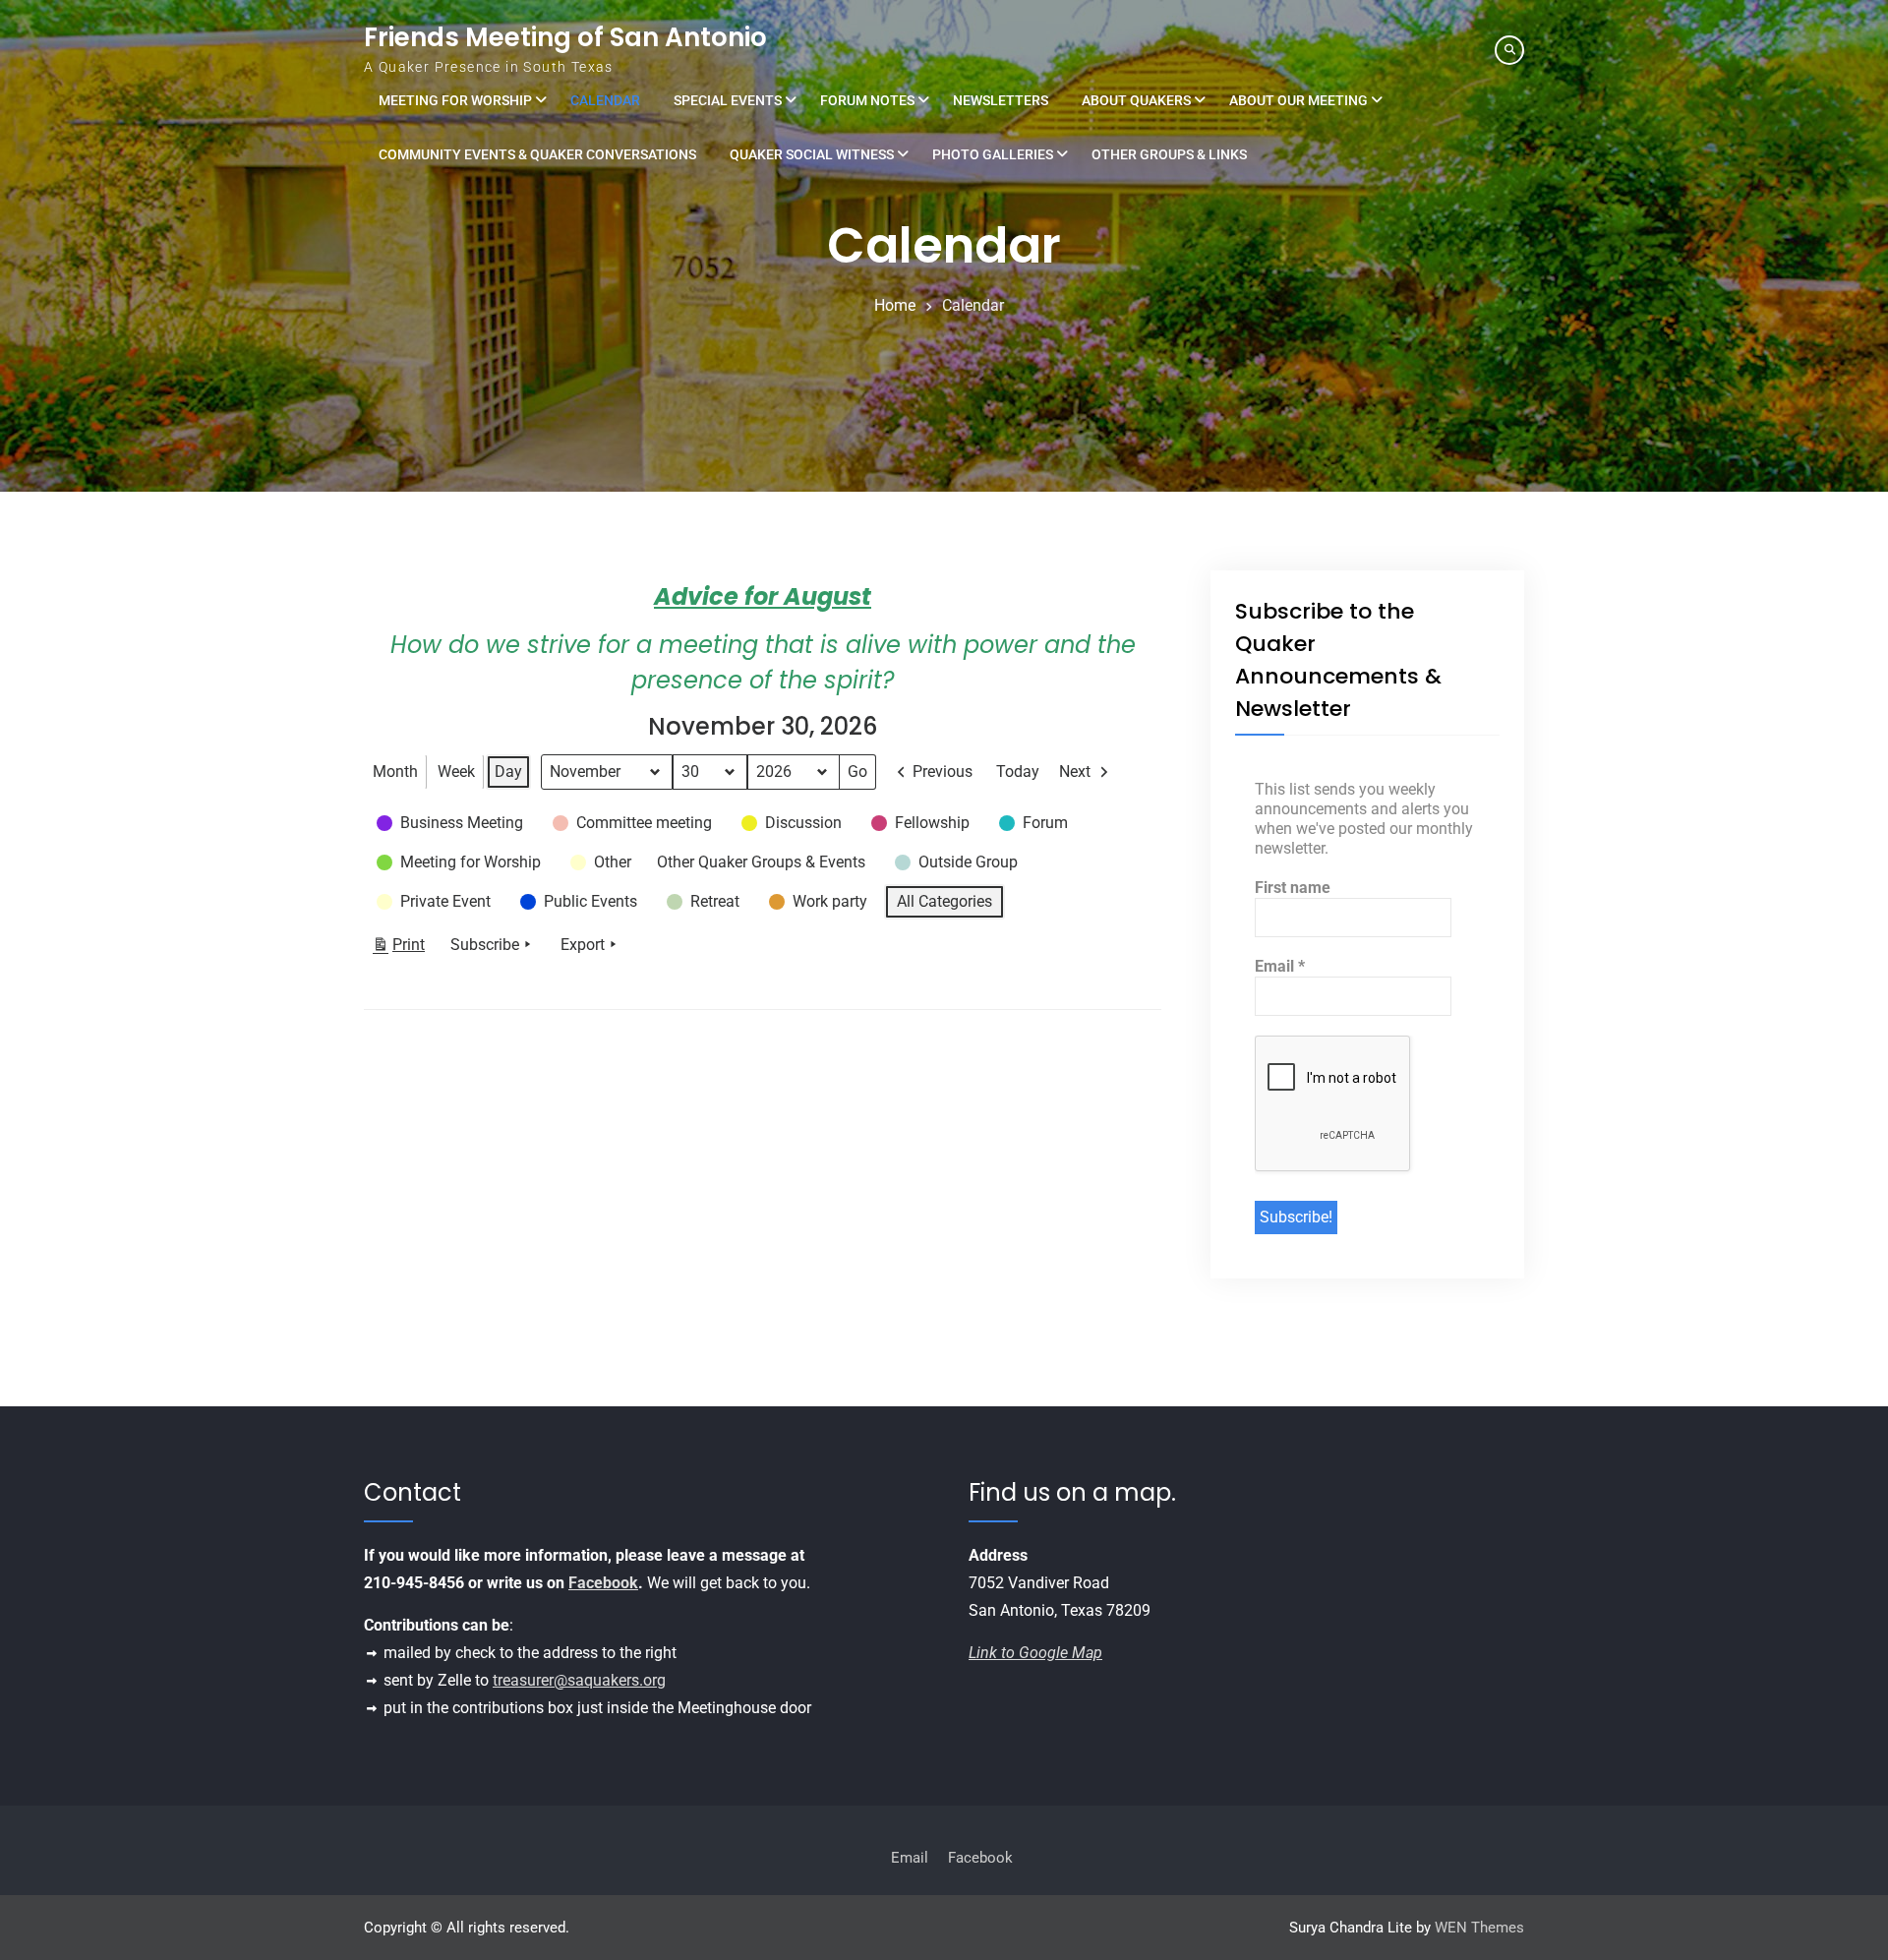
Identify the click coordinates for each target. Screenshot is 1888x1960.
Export (583, 945)
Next (1075, 772)
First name (1293, 888)
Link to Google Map (1035, 1653)
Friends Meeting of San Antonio (565, 37)
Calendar (605, 100)
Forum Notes (867, 100)
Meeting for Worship (455, 100)
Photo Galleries (993, 154)
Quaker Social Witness (812, 154)
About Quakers (1136, 100)
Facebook (603, 1583)
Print (398, 949)
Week (456, 772)
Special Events (728, 100)
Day (508, 772)
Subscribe (485, 945)
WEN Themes (1479, 1928)
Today (1018, 772)
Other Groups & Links (1169, 154)
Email (1280, 966)
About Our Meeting (1298, 100)
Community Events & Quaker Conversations (537, 154)
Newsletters (1001, 100)
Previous (943, 772)
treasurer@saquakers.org (579, 1680)
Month (395, 772)
